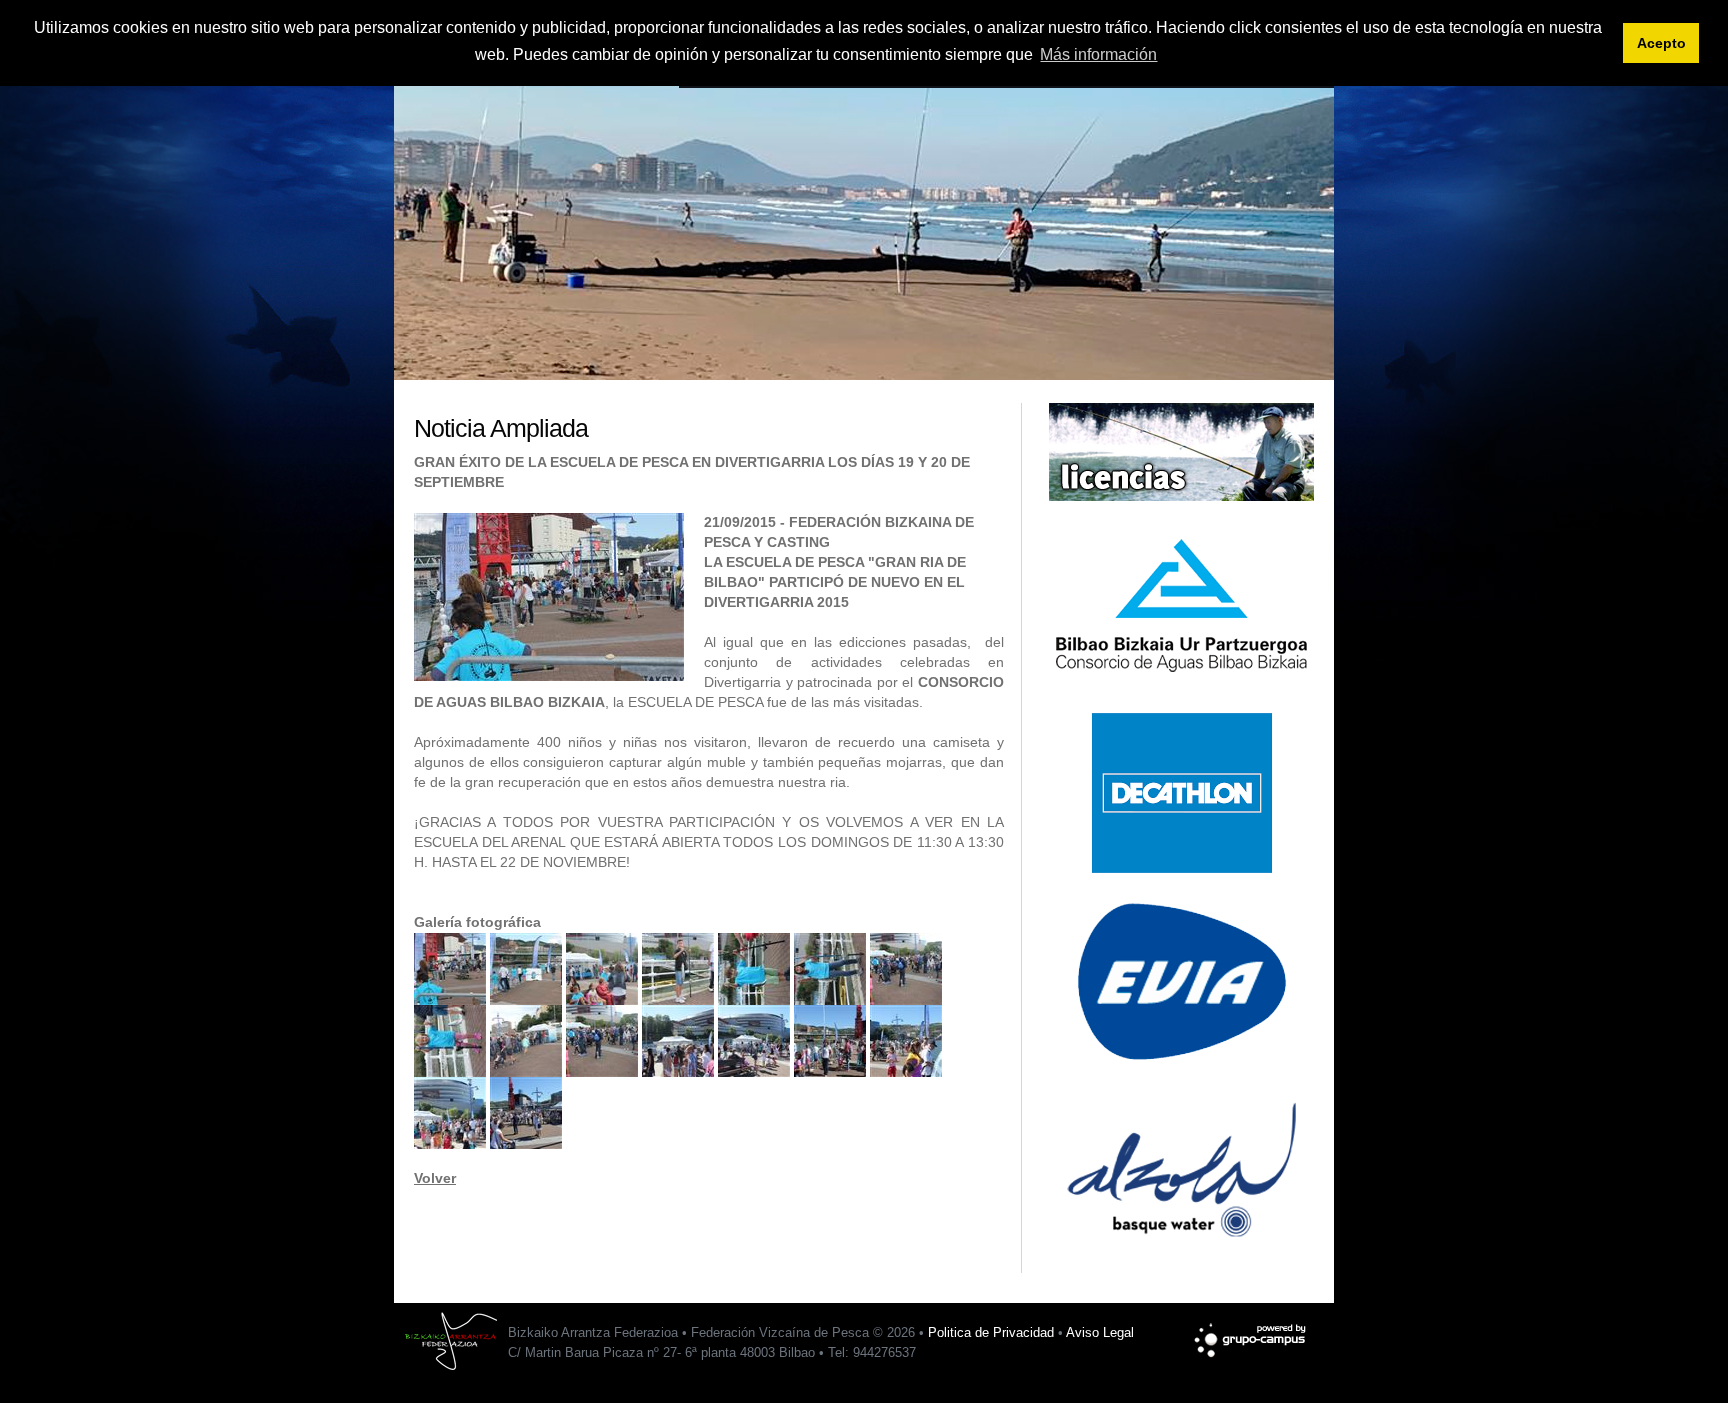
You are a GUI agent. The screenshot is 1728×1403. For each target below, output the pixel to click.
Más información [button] (1098, 54)
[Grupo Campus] (1251, 1330)
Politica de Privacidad (991, 1332)
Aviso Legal (1100, 1332)
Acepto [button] (1661, 43)
